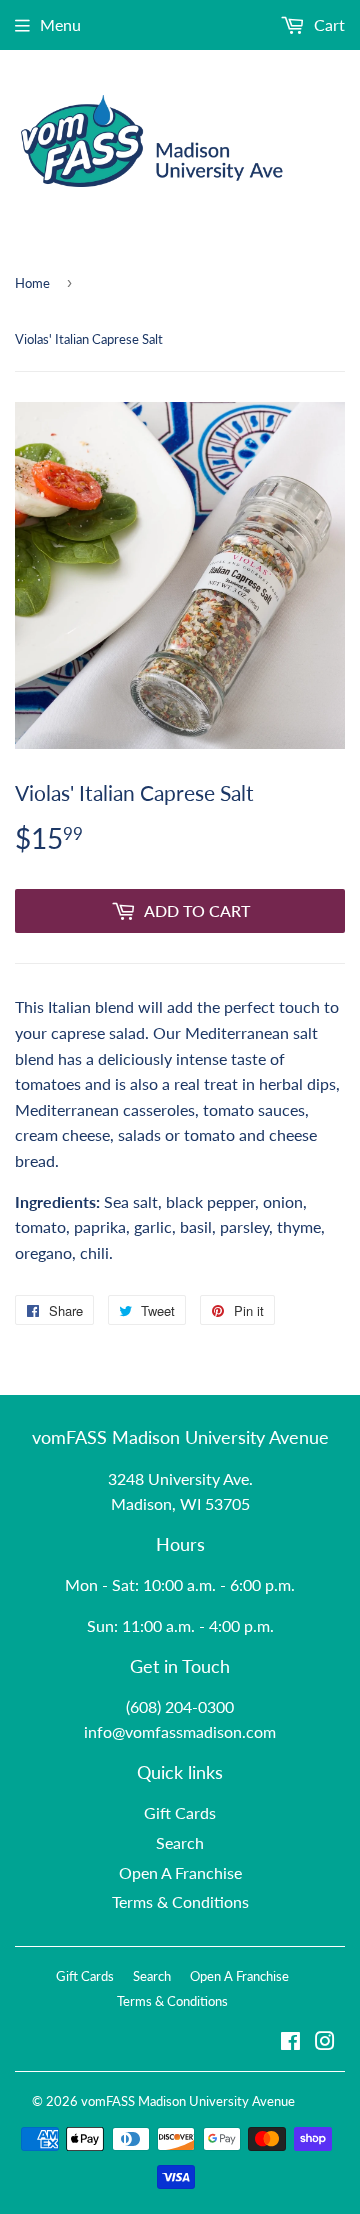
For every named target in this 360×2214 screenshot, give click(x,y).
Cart (327, 24)
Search (180, 1842)
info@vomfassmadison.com (180, 1731)
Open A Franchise (180, 1872)
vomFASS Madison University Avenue (188, 2101)
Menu (60, 24)
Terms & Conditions (180, 1901)
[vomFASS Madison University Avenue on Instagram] (325, 2042)
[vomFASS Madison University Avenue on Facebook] (290, 2042)
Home (32, 283)
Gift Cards (180, 1812)
